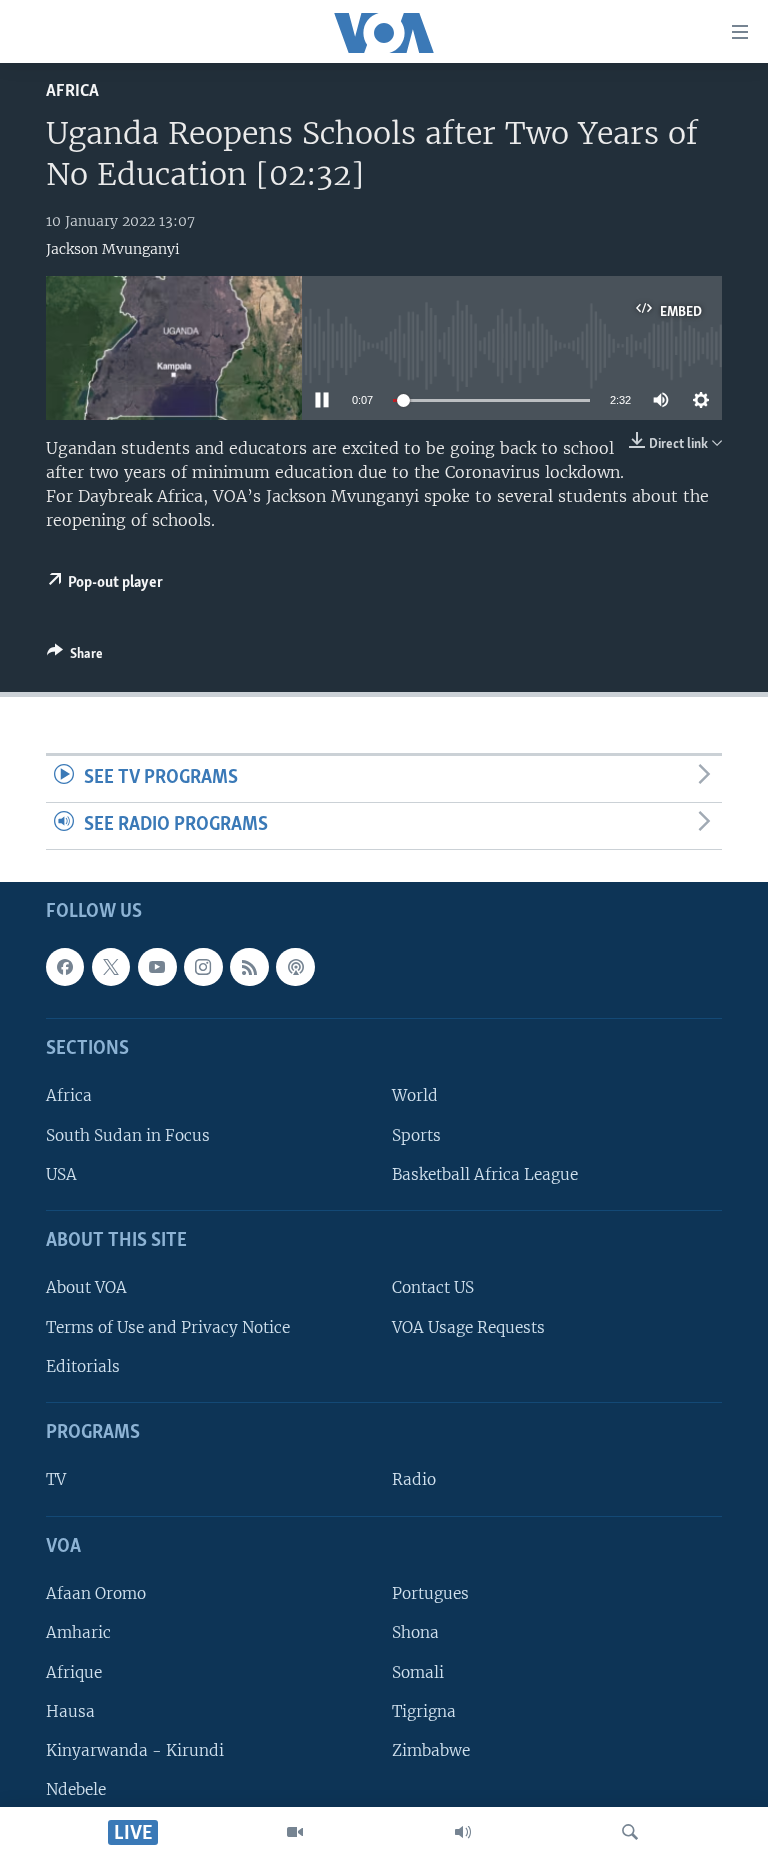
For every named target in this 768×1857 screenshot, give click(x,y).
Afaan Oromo (96, 1593)
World (415, 1095)
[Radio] (463, 1832)
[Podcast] (295, 967)
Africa (72, 91)
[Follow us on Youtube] (157, 967)
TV (56, 1479)
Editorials (83, 1366)
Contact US (433, 1287)
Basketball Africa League (485, 1174)
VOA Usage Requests (468, 1326)
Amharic (78, 1632)
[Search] (630, 1832)
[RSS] (249, 967)
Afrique (74, 1671)
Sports (416, 1134)
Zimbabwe (431, 1750)
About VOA (86, 1287)
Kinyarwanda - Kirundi (135, 1750)
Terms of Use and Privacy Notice (168, 1326)
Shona (415, 1632)
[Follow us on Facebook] (65, 967)
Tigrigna (424, 1710)
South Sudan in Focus (128, 1134)
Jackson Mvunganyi (113, 249)
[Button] (75, 657)
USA (61, 1174)
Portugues (430, 1593)
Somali (418, 1671)
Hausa (70, 1710)
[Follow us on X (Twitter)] (111, 967)
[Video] (295, 1832)
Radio (414, 1479)
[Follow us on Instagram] (203, 967)
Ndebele (76, 1789)
